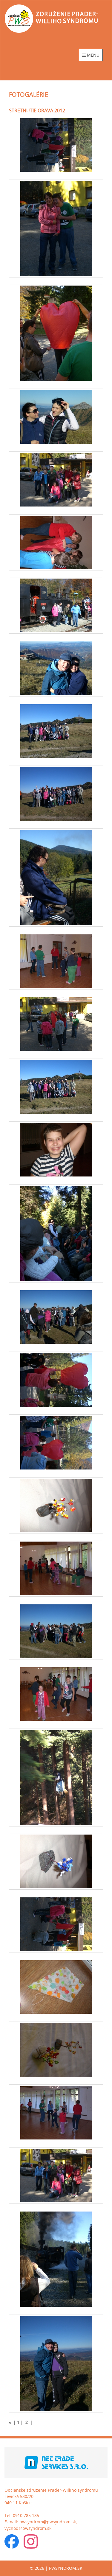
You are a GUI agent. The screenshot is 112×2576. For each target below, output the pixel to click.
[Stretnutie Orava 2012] (56, 145)
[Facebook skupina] (12, 2543)
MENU (93, 55)
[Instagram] (31, 2543)
